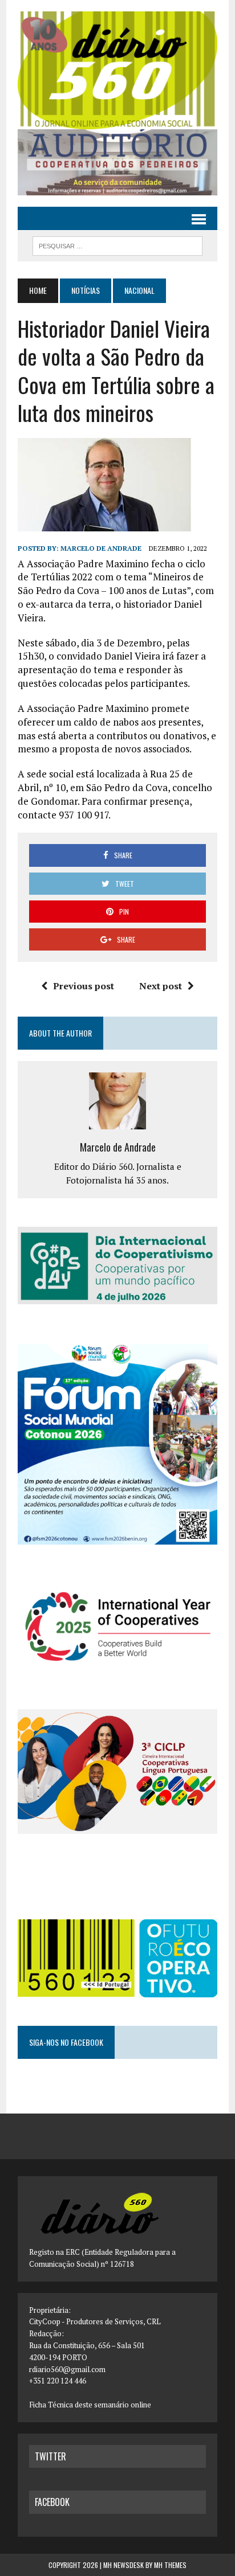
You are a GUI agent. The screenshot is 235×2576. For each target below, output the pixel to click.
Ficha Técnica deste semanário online (90, 2405)
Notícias (86, 290)
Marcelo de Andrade (101, 548)
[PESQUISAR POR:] (117, 244)
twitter (50, 2456)
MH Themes (170, 2565)
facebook (52, 2502)
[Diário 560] (117, 70)
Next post (161, 986)
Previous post (84, 986)
